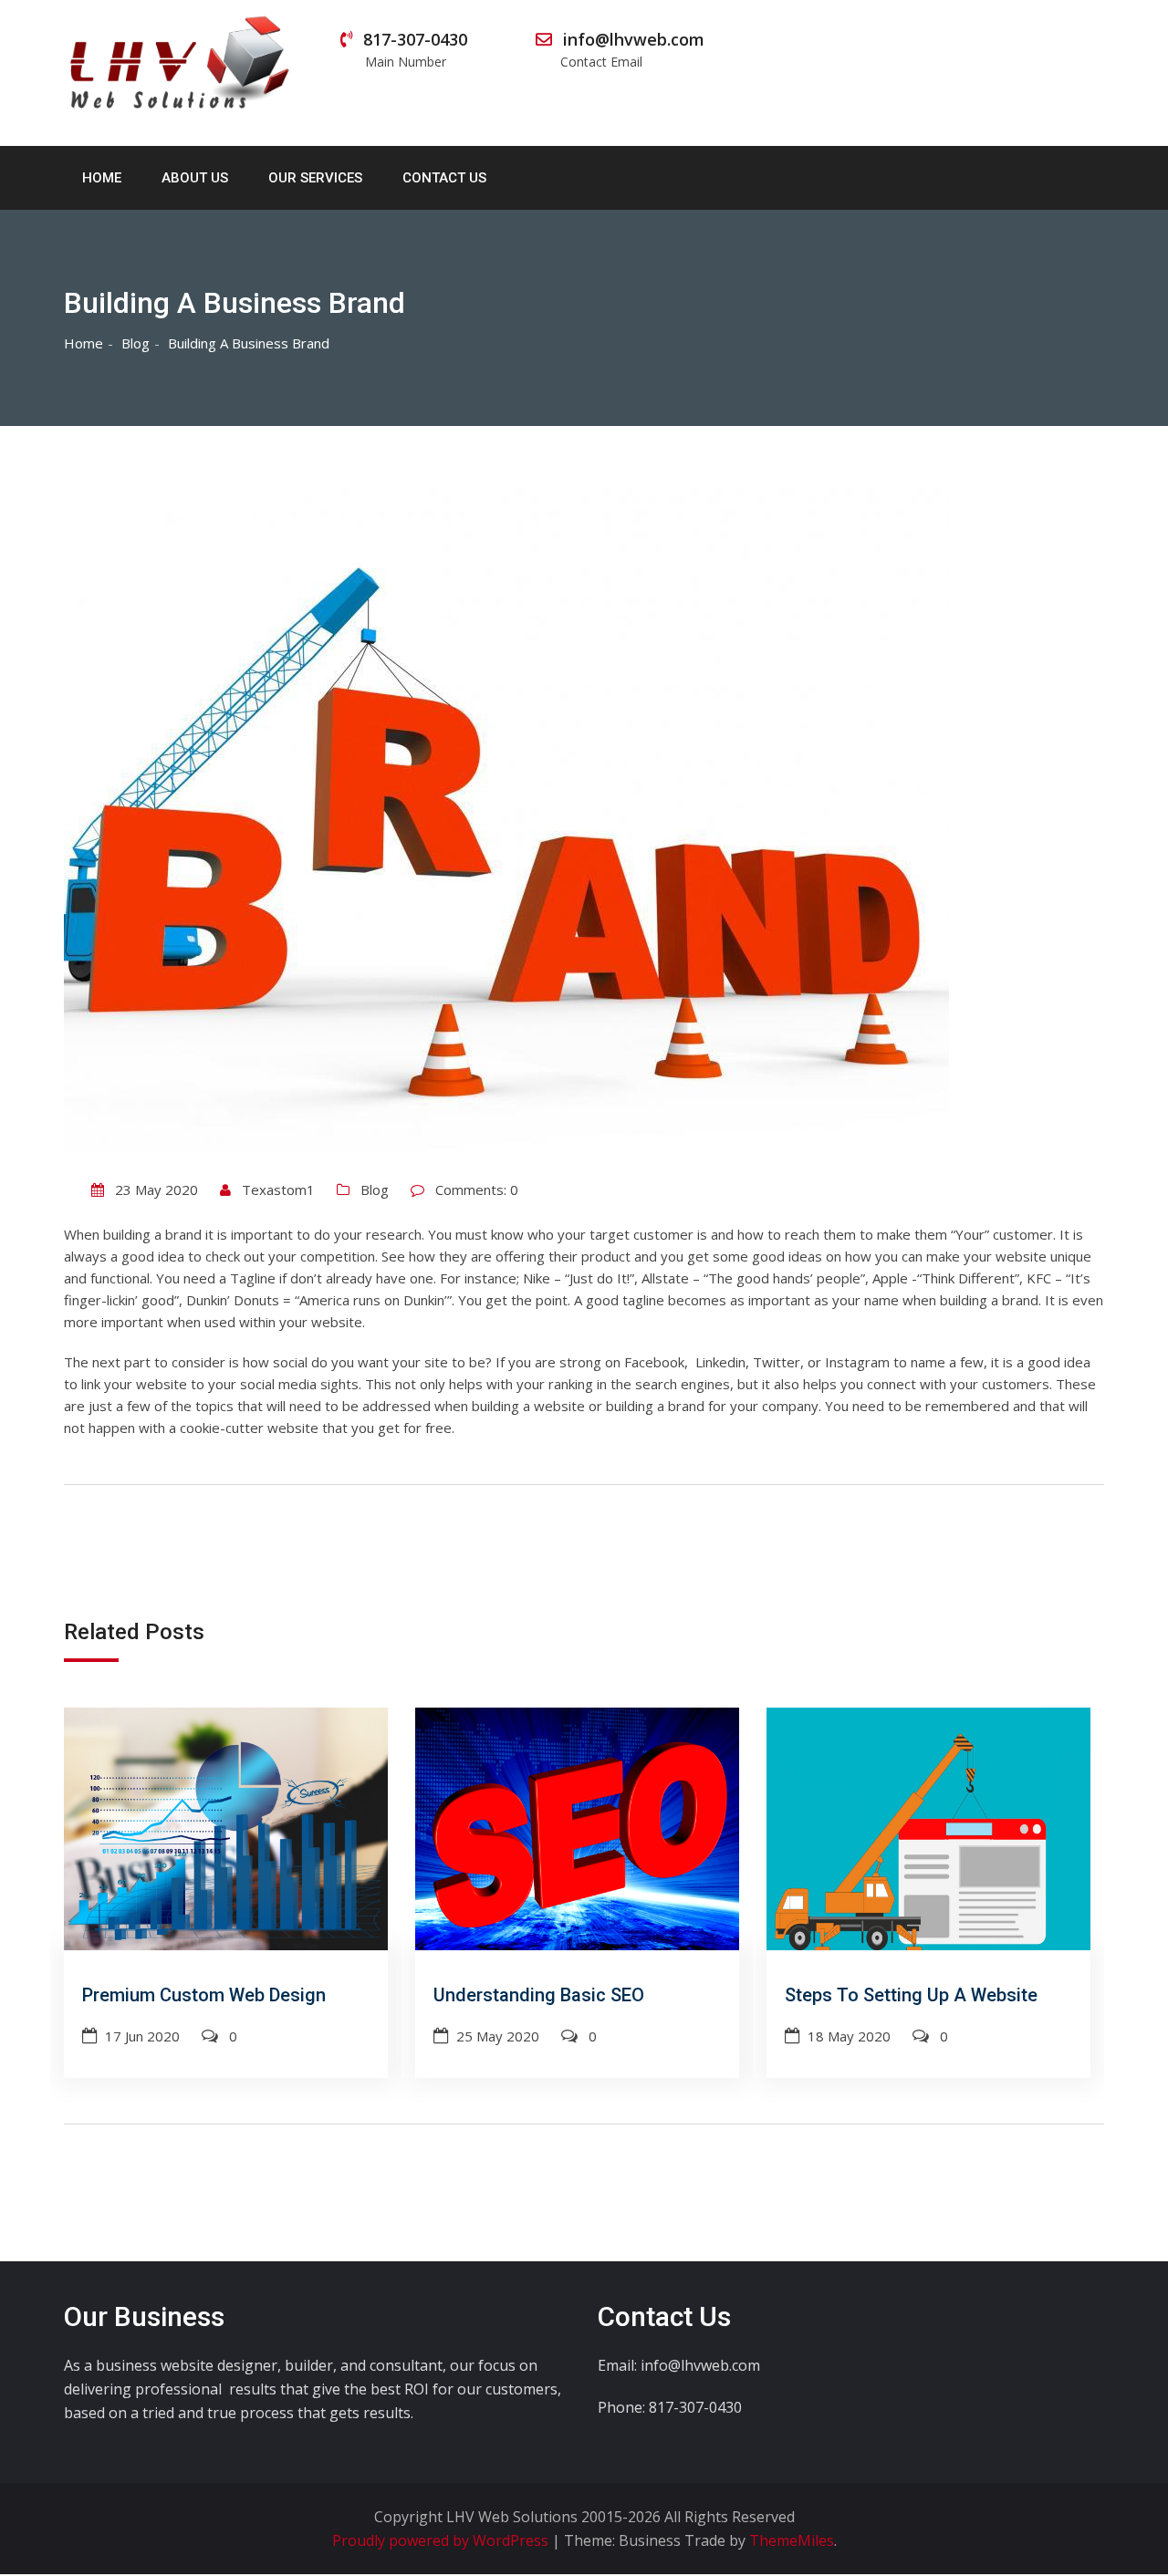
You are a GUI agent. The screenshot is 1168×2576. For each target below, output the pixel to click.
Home (102, 178)
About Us (195, 178)
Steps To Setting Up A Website (911, 1995)
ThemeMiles (792, 2540)
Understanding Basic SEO (539, 1995)
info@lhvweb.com (631, 49)
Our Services (315, 178)
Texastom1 (278, 1189)
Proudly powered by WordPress (442, 2540)
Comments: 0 (477, 1189)
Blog (375, 1189)
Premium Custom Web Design (204, 1995)
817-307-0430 (415, 49)
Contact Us (444, 178)
